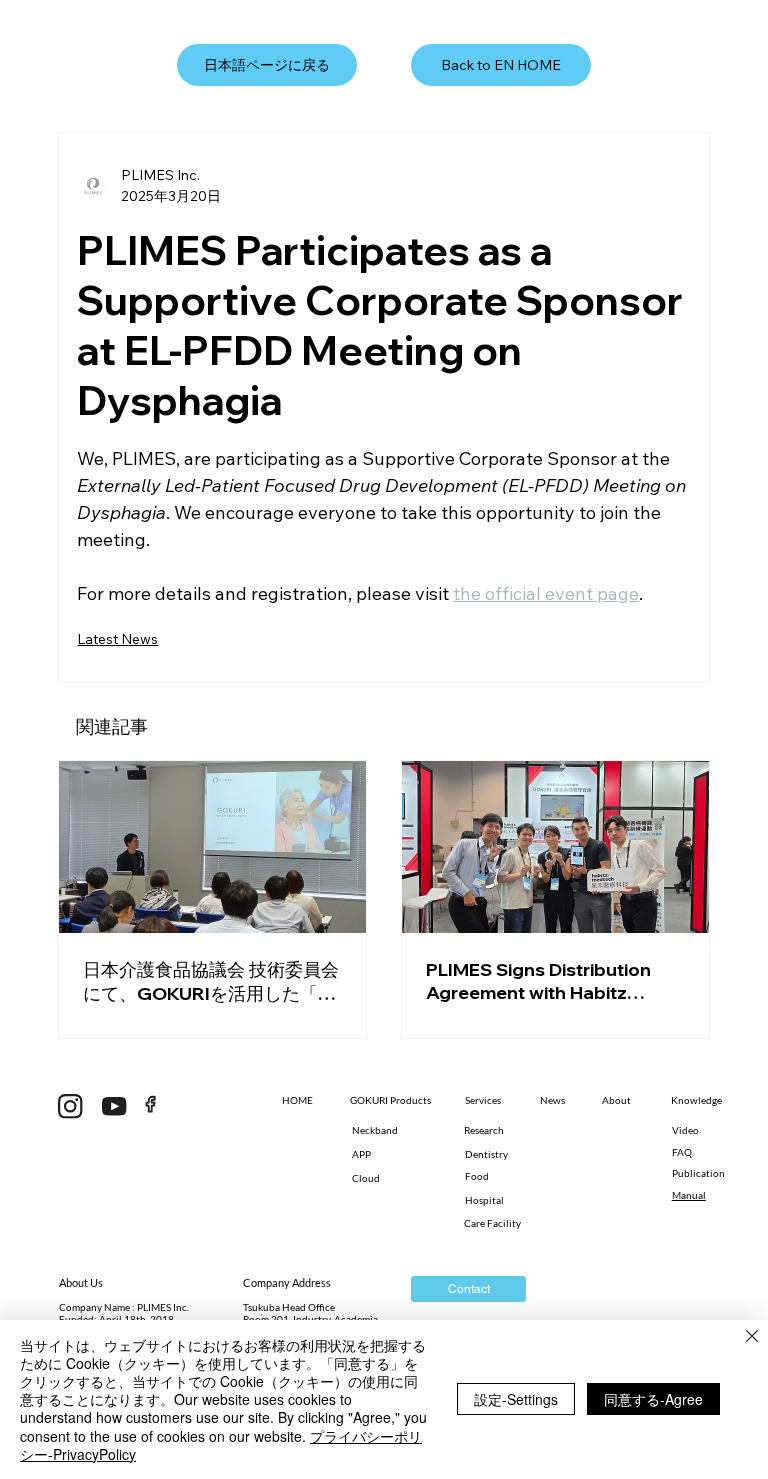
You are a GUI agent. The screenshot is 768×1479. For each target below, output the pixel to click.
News (552, 1100)
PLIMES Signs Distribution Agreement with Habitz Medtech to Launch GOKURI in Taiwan (549, 981)
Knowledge (696, 1100)
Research (484, 1130)
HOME (297, 1100)
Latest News (117, 639)
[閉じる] (752, 1338)
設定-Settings (516, 1399)
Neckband (375, 1130)
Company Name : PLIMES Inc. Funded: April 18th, (124, 1313)
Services (483, 1100)
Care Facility (492, 1223)
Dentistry (486, 1154)
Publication (698, 1173)
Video (685, 1130)
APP (361, 1154)
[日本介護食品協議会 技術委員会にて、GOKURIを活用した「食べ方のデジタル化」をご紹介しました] (212, 847)
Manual (689, 1195)
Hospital (484, 1200)
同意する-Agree (653, 1399)
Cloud (366, 1178)
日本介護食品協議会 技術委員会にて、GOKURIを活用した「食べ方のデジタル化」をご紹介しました (211, 982)
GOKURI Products (390, 1100)
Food (477, 1176)
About (616, 1100)
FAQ (682, 1152)
